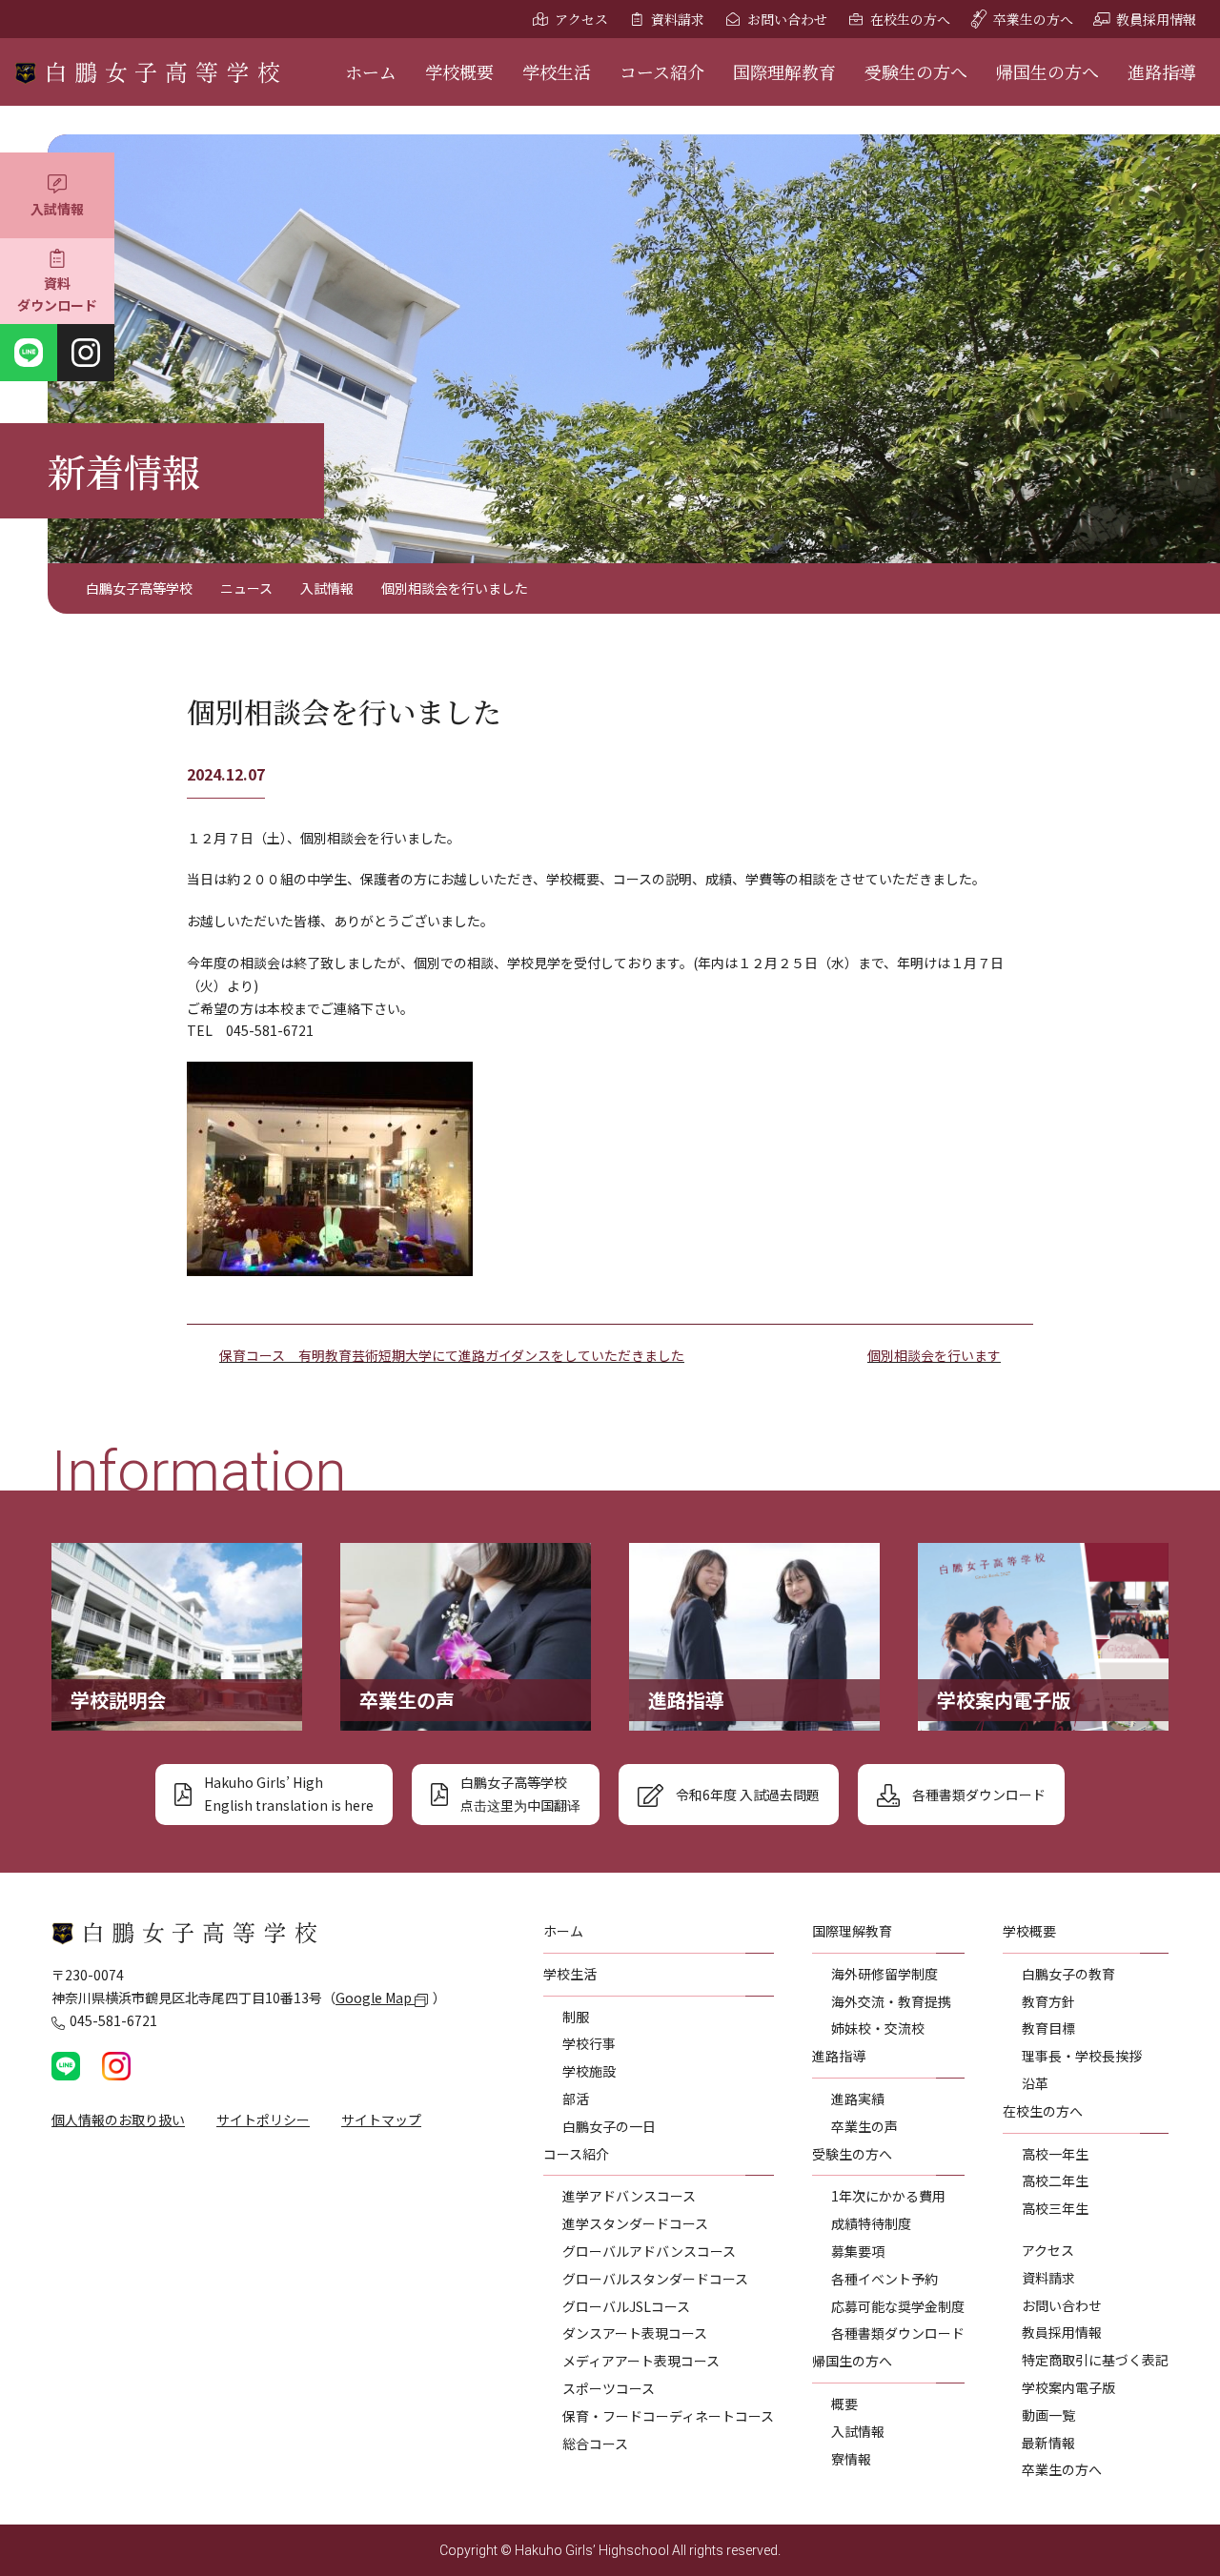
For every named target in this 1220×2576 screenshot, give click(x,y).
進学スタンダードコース (635, 2223)
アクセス (581, 19)
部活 (576, 2099)
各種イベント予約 (884, 2279)
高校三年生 (1055, 2208)
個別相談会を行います (934, 1355)
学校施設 (589, 2071)
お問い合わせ (787, 19)
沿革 (1035, 2083)
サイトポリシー (263, 2120)
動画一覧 (1048, 2415)
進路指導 (1162, 71)
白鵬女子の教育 (1068, 1974)
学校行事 (589, 2043)
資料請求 (678, 19)
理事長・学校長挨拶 (1082, 2056)
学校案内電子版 (1068, 2387)
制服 (576, 2017)
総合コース (595, 2444)
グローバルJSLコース (626, 2306)
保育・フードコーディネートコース (668, 2416)
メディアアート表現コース (641, 2361)
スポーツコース (609, 2388)
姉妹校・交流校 (878, 2028)
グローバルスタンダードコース (655, 2279)
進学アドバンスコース (629, 2196)
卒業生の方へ (1033, 19)
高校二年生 (1055, 2180)
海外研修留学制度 (884, 1974)
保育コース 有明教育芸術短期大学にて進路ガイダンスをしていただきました (452, 1355)
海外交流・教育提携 (891, 2001)
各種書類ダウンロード (898, 2333)
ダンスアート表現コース (635, 2333)
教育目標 (1048, 2028)
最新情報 (1048, 2443)
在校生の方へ (910, 19)
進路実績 (858, 2099)
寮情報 (851, 2459)
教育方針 (1048, 2001)
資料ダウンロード (57, 294)
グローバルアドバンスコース (649, 2251)
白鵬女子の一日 (609, 2126)
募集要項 (858, 2251)
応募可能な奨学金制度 (898, 2306)
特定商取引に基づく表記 (1095, 2360)
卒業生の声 (864, 2126)
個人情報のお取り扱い (118, 2120)
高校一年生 (1055, 2154)
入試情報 (57, 209)
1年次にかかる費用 (888, 2196)
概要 (844, 2404)
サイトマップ (381, 2120)
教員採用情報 (1156, 19)
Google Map (375, 1998)
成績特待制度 (871, 2223)
